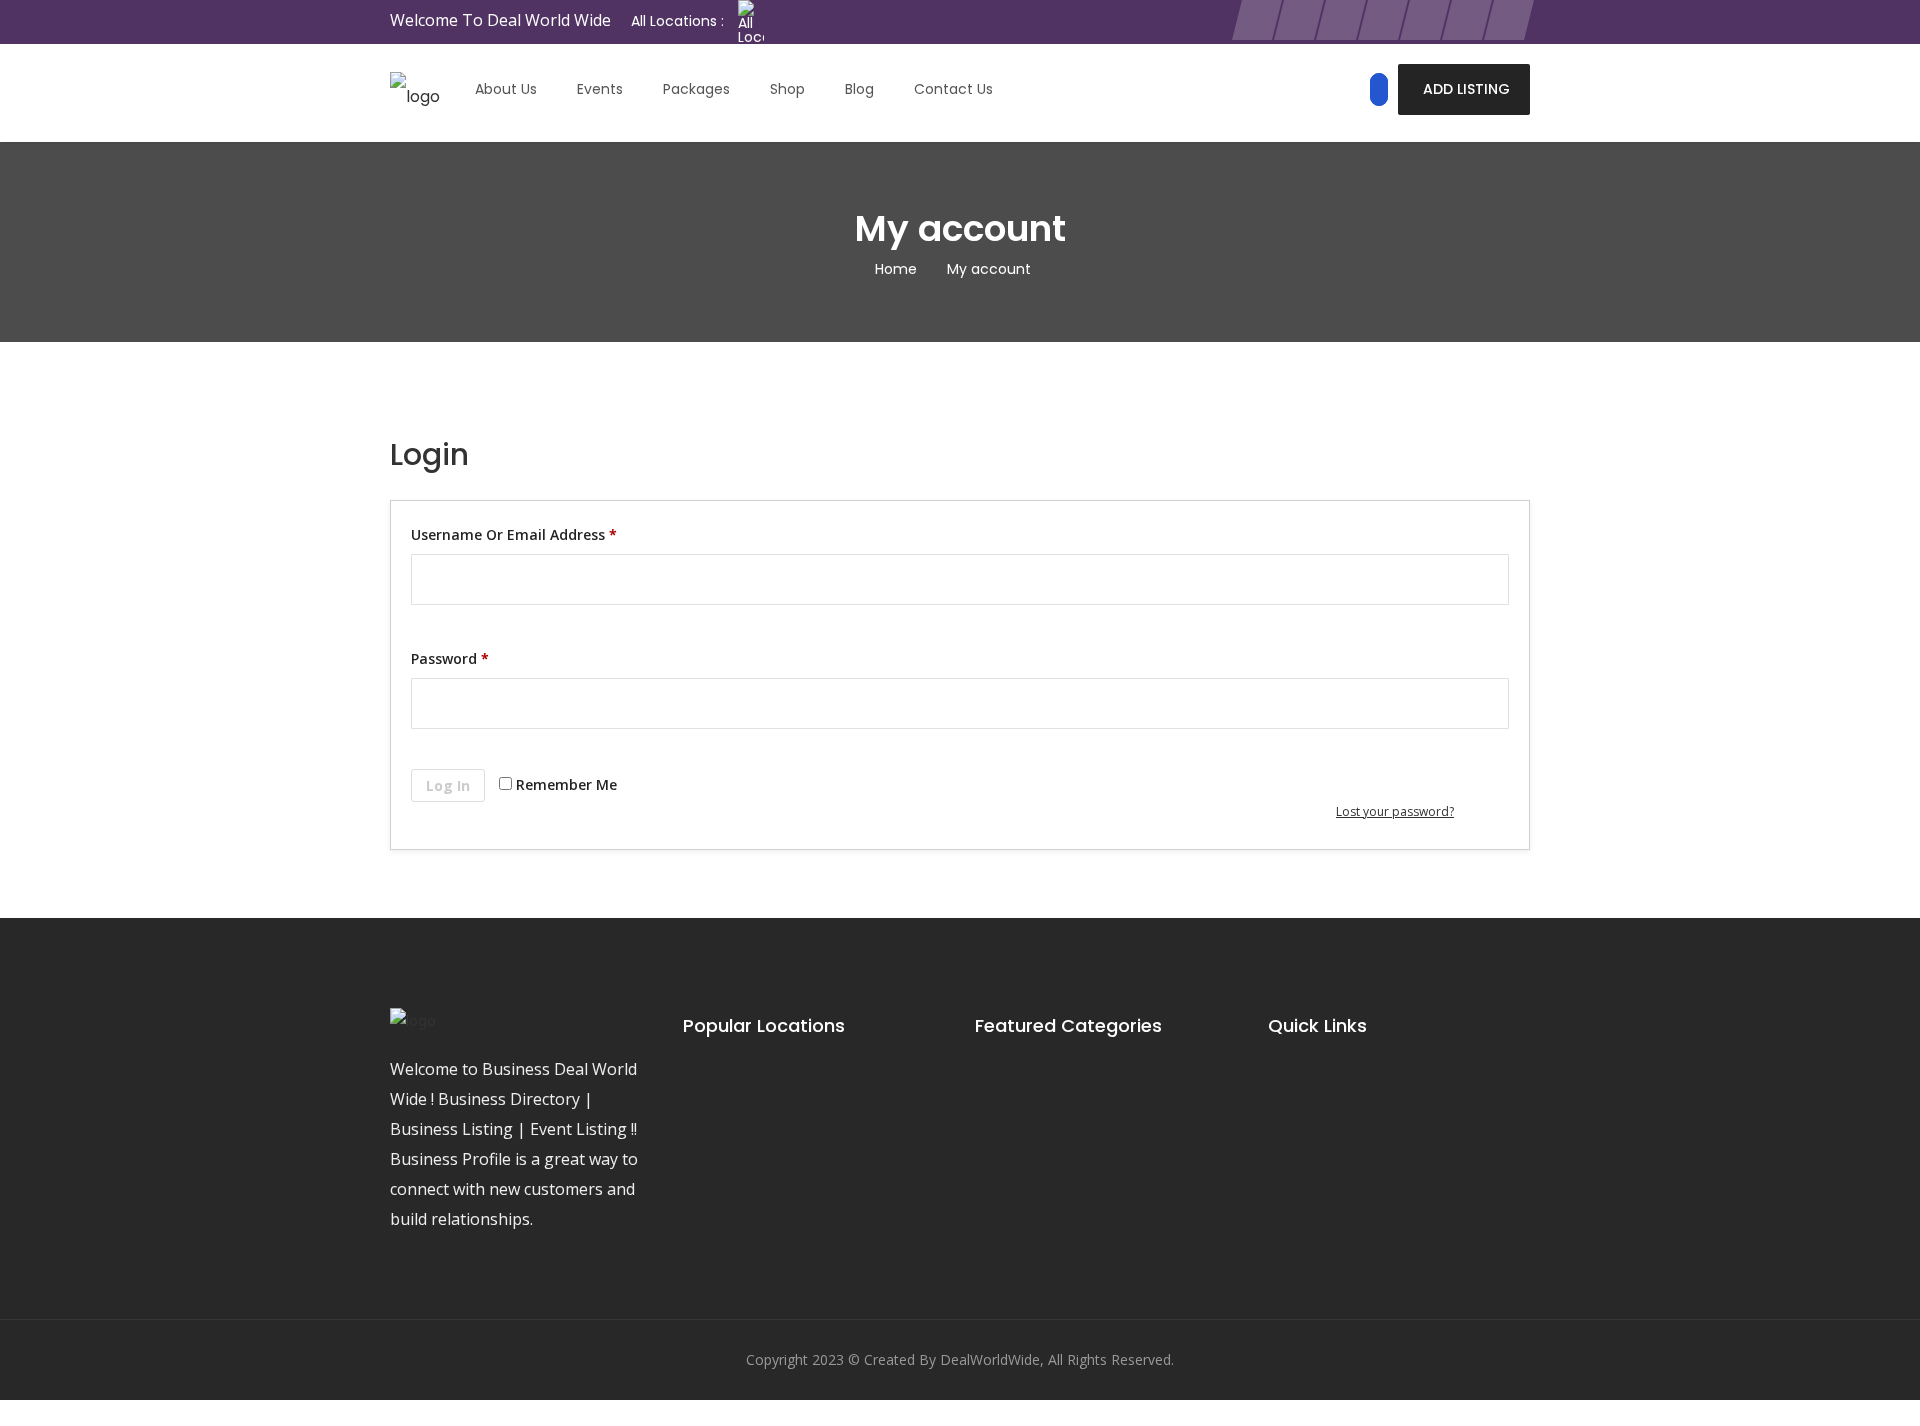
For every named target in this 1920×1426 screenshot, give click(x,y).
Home (896, 269)
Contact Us (953, 89)
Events (600, 89)
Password (450, 658)
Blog (859, 89)
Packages (696, 89)
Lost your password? (1395, 811)
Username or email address (514, 534)
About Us (506, 89)
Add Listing (1466, 89)
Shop (787, 89)
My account (989, 269)
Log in (448, 785)
